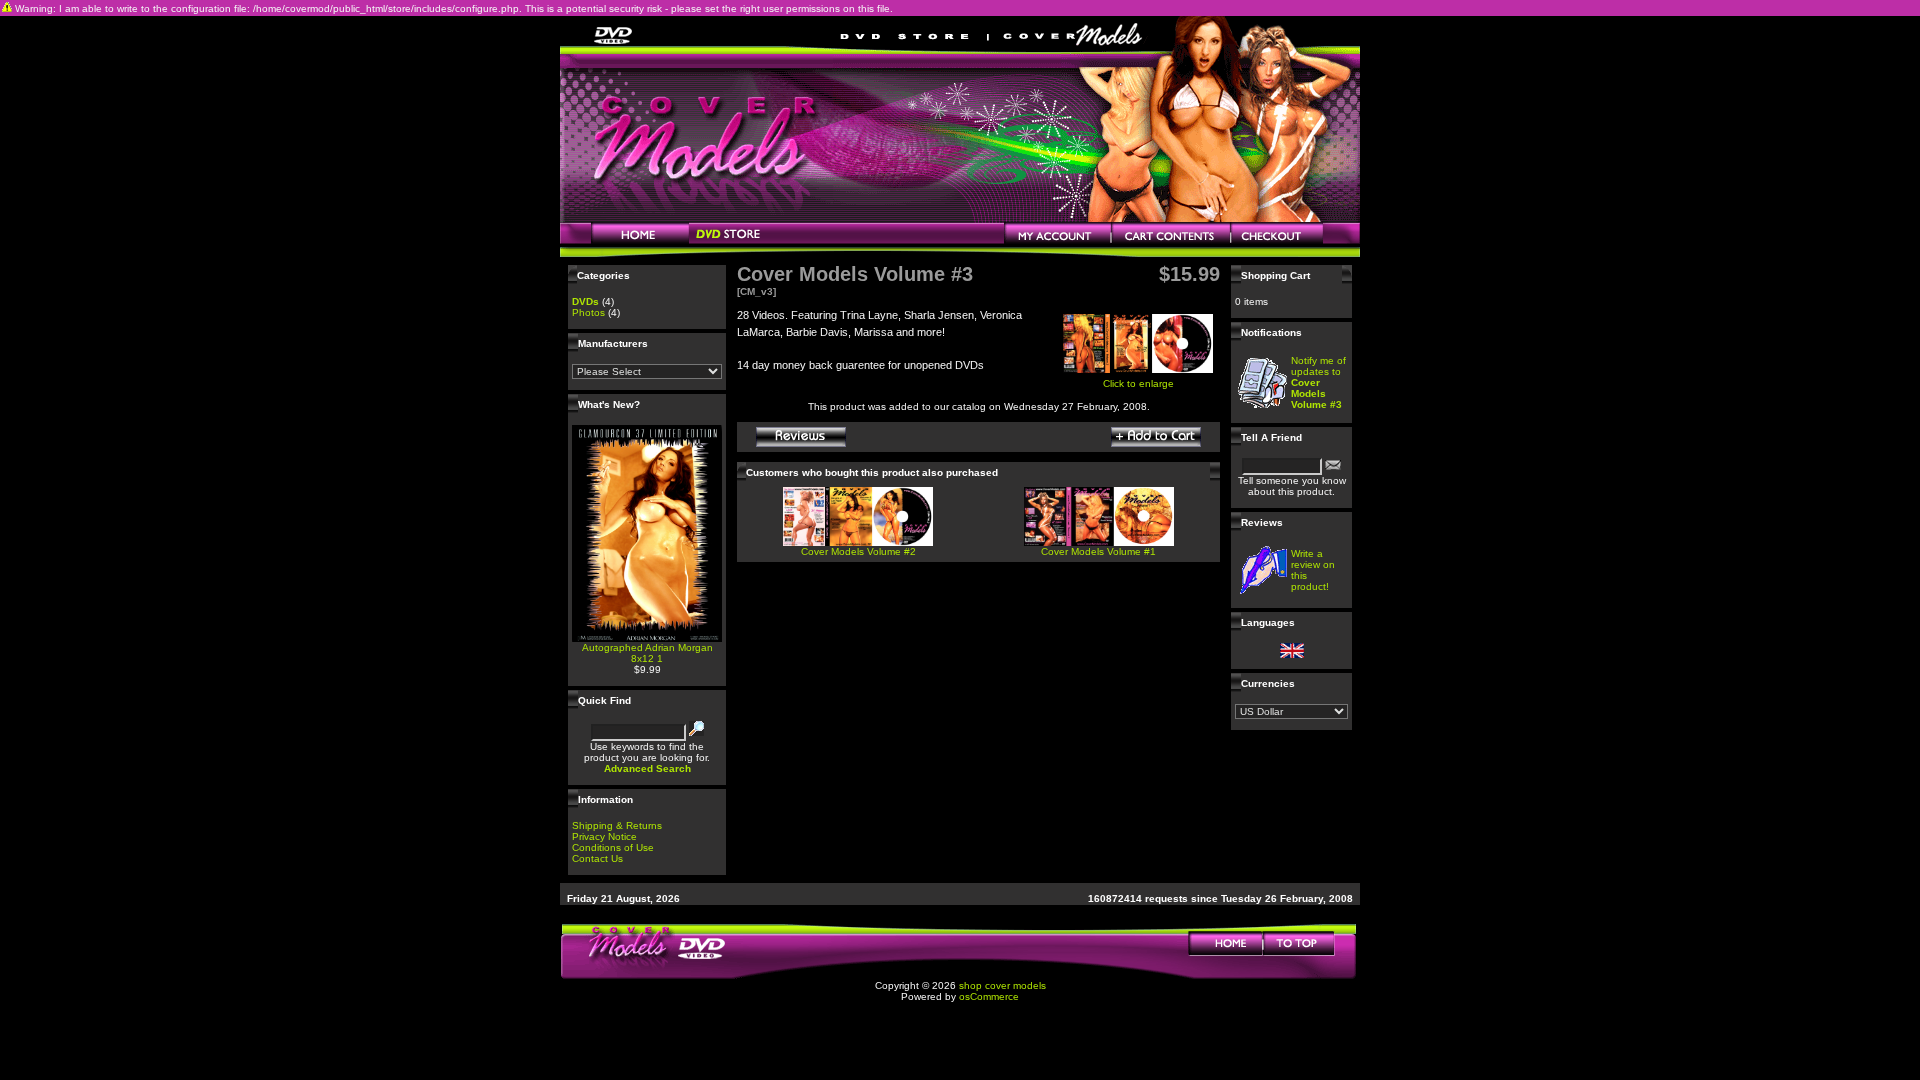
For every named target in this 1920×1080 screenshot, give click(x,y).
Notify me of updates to (1318, 382)
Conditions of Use (613, 847)
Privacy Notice (604, 836)
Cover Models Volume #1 (1098, 551)
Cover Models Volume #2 (858, 551)
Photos (588, 312)
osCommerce (989, 996)
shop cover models (1002, 985)
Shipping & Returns (617, 825)
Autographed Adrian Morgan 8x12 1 (647, 653)
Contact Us (597, 858)
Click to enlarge (1138, 383)
